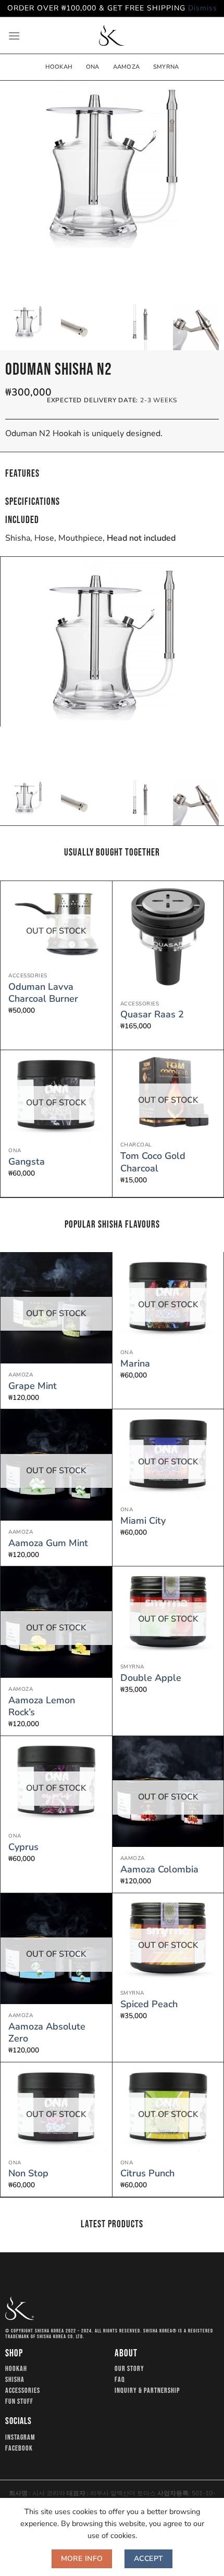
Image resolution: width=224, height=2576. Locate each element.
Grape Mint (33, 1386)
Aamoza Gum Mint (48, 1543)
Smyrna (166, 67)
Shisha (15, 2380)
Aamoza (126, 67)
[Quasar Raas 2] (168, 937)
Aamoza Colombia (159, 1870)
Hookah (59, 67)
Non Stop (28, 2173)
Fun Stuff (19, 2402)
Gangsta (27, 1162)
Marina (135, 1364)
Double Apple (151, 1678)
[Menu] (14, 36)
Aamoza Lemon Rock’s (42, 1706)
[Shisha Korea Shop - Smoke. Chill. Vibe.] (111, 35)
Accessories (23, 2391)
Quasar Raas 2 (152, 1015)
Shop (14, 2354)
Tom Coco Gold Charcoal (153, 1162)
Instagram (20, 2438)
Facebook (19, 2449)
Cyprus (23, 1847)
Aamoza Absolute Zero (47, 2033)
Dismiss (203, 8)
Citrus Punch (147, 2173)
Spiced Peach (149, 2004)
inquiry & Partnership (147, 2391)
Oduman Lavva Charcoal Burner (43, 993)
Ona (93, 67)
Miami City (143, 1521)
